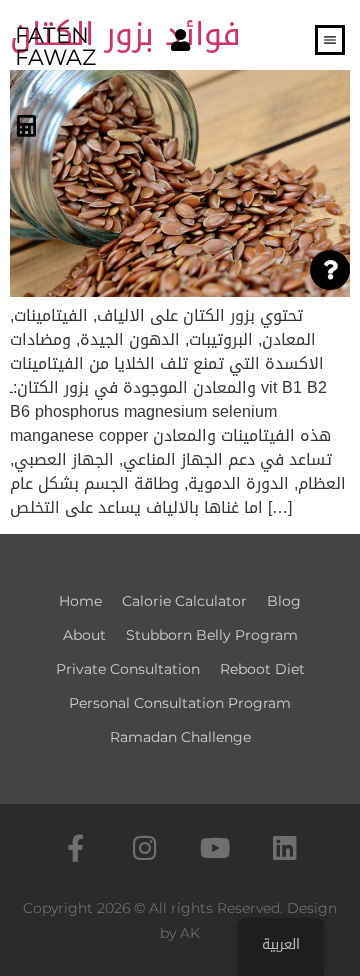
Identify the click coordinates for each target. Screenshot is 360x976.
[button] (180, 41)
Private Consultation (128, 669)
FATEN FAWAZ (55, 46)
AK (190, 933)
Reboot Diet (262, 669)
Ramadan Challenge (180, 737)
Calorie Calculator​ (184, 601)
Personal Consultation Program (180, 703)
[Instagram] (145, 847)
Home (80, 601)
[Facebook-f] (75, 847)
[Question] (330, 270)
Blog (284, 601)
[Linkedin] (285, 847)
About (84, 635)
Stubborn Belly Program (212, 635)
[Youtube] (215, 847)
